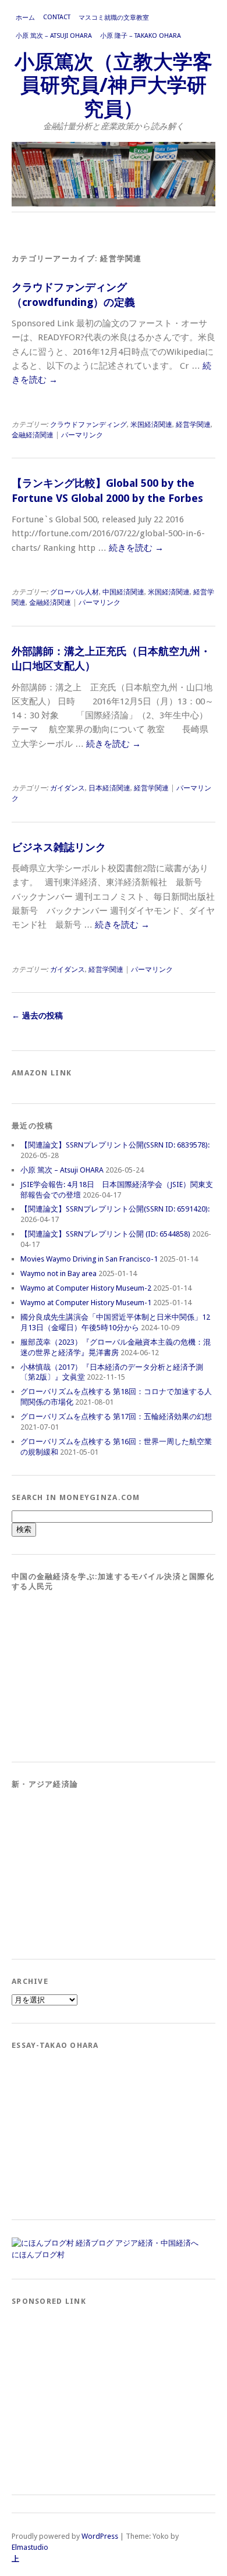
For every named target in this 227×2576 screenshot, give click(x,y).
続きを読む (136, 548)
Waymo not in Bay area (58, 1273)
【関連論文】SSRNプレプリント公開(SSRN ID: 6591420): (115, 1209)
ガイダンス (68, 788)
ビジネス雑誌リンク (59, 847)
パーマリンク (82, 435)
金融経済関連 (33, 435)
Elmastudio (30, 2547)
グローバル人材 (75, 592)
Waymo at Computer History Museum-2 (86, 1288)
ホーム (25, 18)
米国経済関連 (151, 425)
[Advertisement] (114, 2396)
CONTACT (57, 17)
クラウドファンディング (88, 425)
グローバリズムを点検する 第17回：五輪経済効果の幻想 (116, 1417)
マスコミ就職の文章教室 (114, 18)
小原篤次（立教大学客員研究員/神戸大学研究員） (114, 85)
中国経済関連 (123, 592)
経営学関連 (193, 425)
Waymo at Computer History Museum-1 (86, 1303)
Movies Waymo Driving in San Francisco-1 (89, 1259)
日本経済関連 (109, 788)
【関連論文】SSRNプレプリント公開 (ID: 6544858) (105, 1234)
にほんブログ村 (38, 2255)
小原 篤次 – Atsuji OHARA (54, 36)
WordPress (100, 2536)
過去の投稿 (37, 1016)
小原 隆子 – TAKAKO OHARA (141, 36)
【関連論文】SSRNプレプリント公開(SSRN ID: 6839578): (115, 1145)
